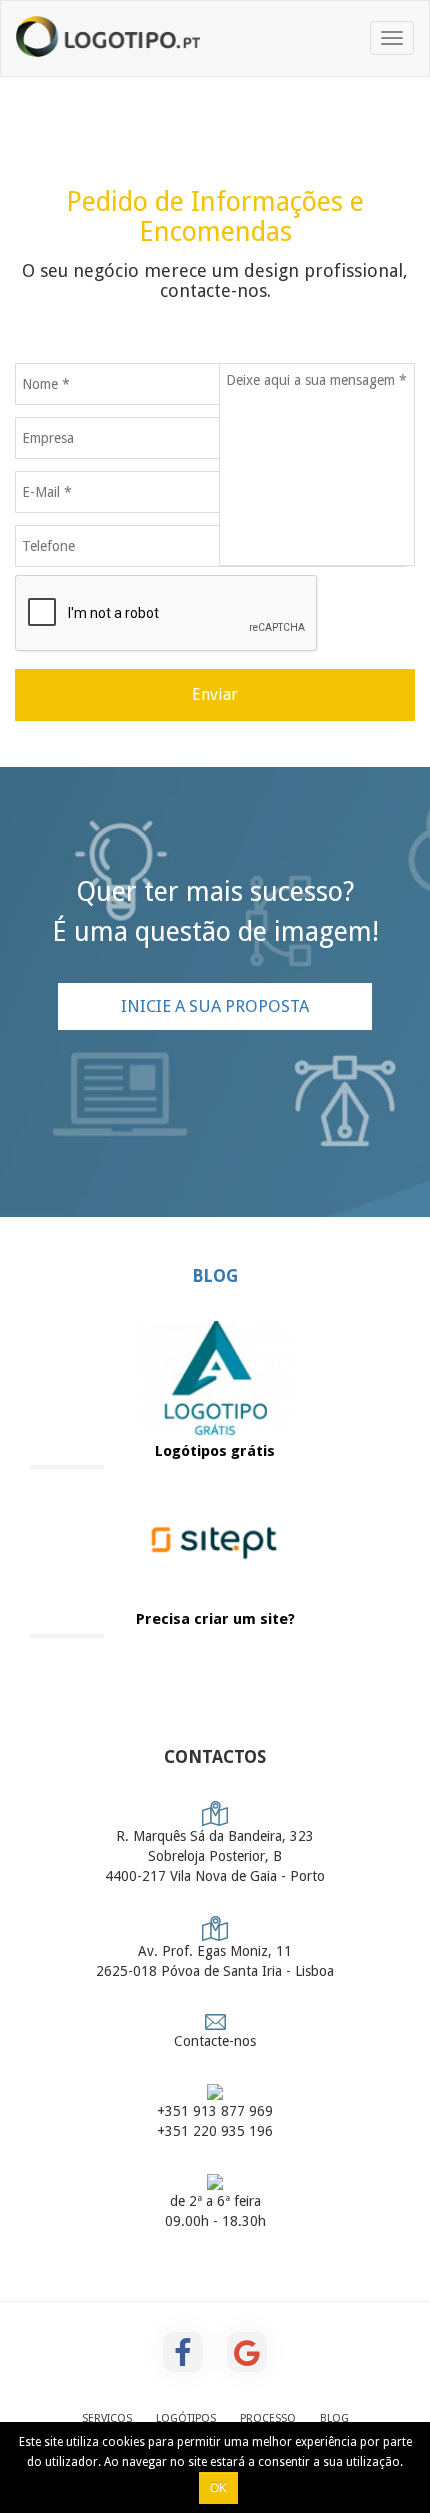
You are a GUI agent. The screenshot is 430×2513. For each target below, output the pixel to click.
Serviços (107, 2418)
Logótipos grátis (215, 1451)
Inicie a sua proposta (215, 1006)
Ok (218, 2488)
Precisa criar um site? (215, 1619)
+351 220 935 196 (215, 2131)
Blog (215, 1276)
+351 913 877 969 (215, 2111)
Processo (268, 2418)
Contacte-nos (215, 2041)
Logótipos (186, 2418)
